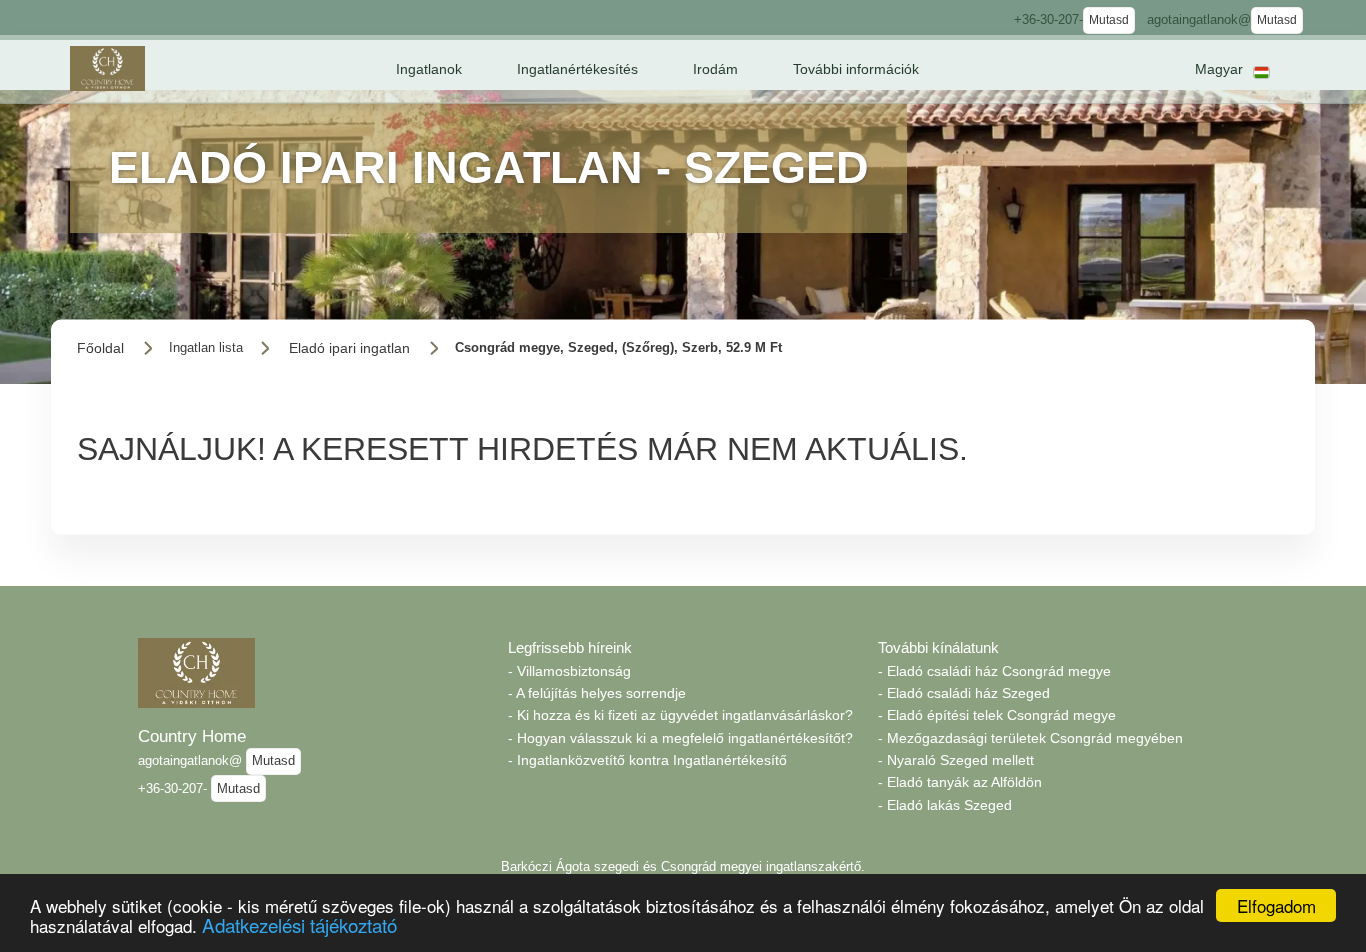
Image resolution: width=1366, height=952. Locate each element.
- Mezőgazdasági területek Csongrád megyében (1030, 738)
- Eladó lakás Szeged (945, 805)
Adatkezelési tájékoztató (299, 924)
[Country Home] (107, 68)
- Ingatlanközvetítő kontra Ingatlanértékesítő (647, 760)
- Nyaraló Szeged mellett (956, 760)
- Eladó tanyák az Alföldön (960, 782)
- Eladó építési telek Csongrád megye (997, 715)
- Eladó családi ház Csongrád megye (994, 671)
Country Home (192, 736)
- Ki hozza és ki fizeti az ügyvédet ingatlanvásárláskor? (680, 715)
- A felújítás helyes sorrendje (597, 693)
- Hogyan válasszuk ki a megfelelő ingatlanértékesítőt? (680, 738)
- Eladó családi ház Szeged (964, 693)
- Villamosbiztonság (569, 671)
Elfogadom (1276, 905)
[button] (429, 69)
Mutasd (1109, 20)
